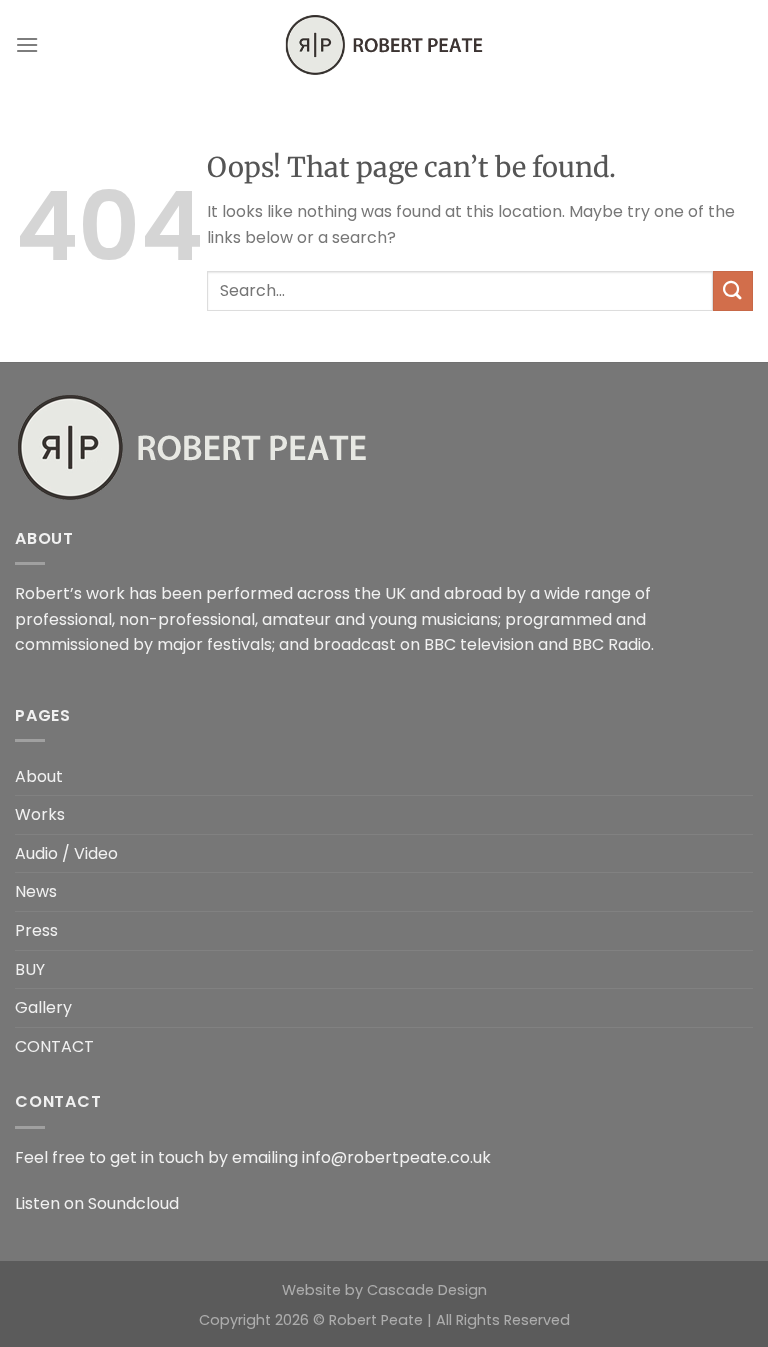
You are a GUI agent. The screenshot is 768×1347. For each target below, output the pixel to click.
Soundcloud (133, 1203)
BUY (30, 969)
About (39, 776)
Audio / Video (66, 853)
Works (40, 814)
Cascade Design (427, 1290)
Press (36, 930)
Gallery (43, 1007)
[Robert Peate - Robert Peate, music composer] (384, 45)
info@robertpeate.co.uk (396, 1157)
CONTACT (54, 1046)
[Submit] (733, 290)
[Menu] (27, 44)
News (36, 891)
